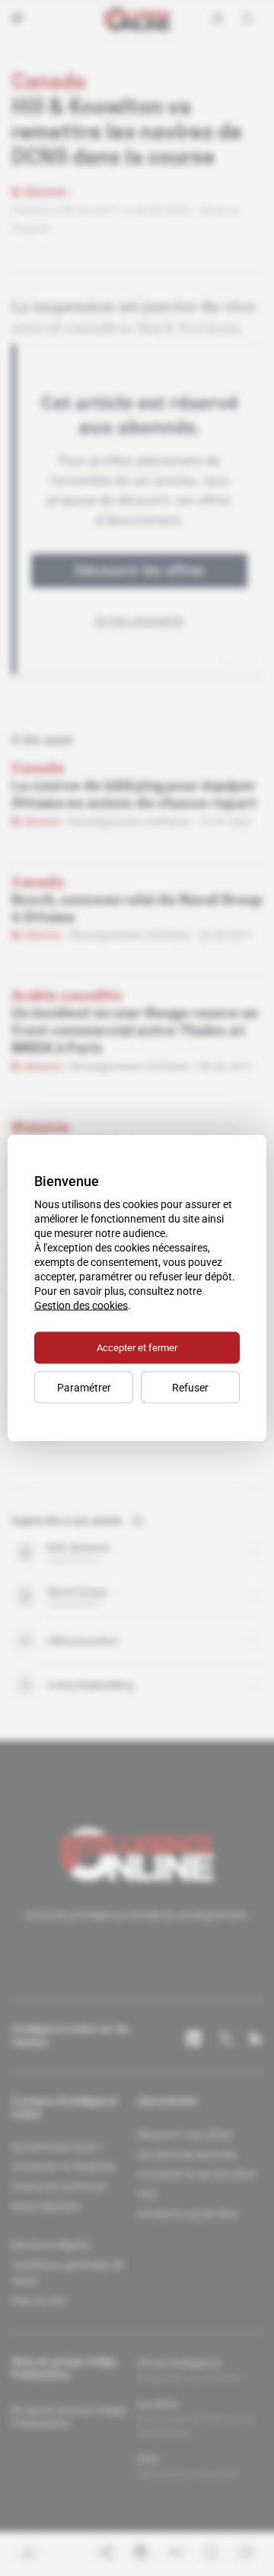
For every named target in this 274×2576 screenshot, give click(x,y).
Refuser (190, 1388)
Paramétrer (84, 1388)
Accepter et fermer (137, 1348)
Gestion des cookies (81, 1305)
